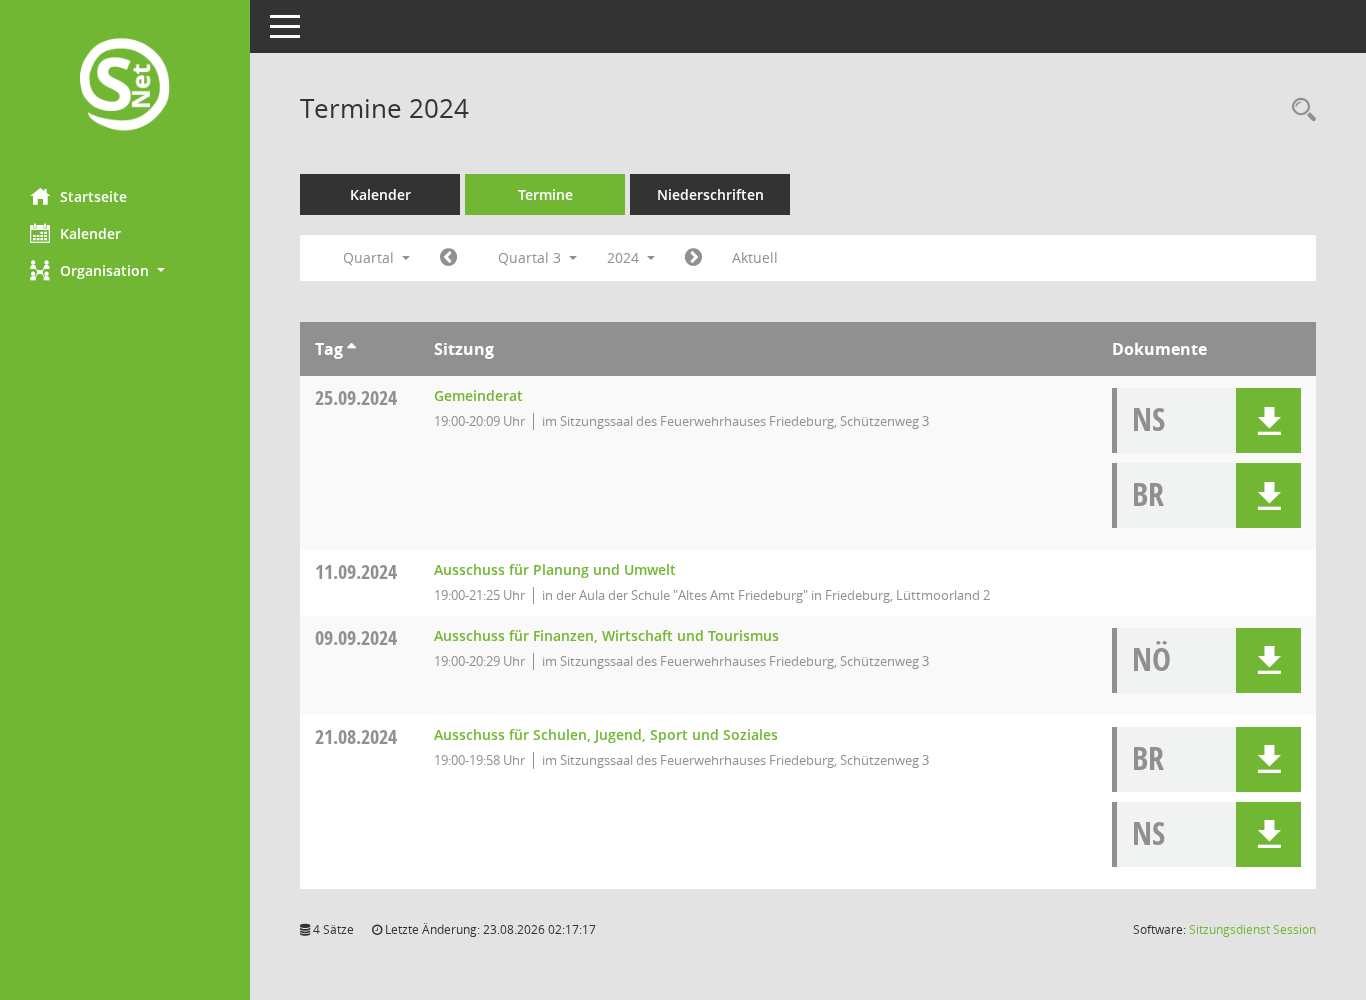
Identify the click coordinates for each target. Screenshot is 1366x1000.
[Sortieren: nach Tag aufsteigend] (351, 349)
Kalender (90, 233)
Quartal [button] (370, 257)
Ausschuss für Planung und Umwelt (555, 569)
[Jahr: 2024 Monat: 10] (693, 258)
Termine (545, 194)
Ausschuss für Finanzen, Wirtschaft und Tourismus (606, 635)
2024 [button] (625, 257)
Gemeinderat (478, 395)
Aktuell (755, 257)
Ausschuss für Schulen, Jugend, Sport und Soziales (606, 734)
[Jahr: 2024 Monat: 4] (448, 258)
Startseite (93, 196)
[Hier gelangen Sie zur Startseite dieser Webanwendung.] (125, 86)
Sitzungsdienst (1252, 929)
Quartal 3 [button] (531, 257)
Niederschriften (710, 194)
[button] (125, 270)
